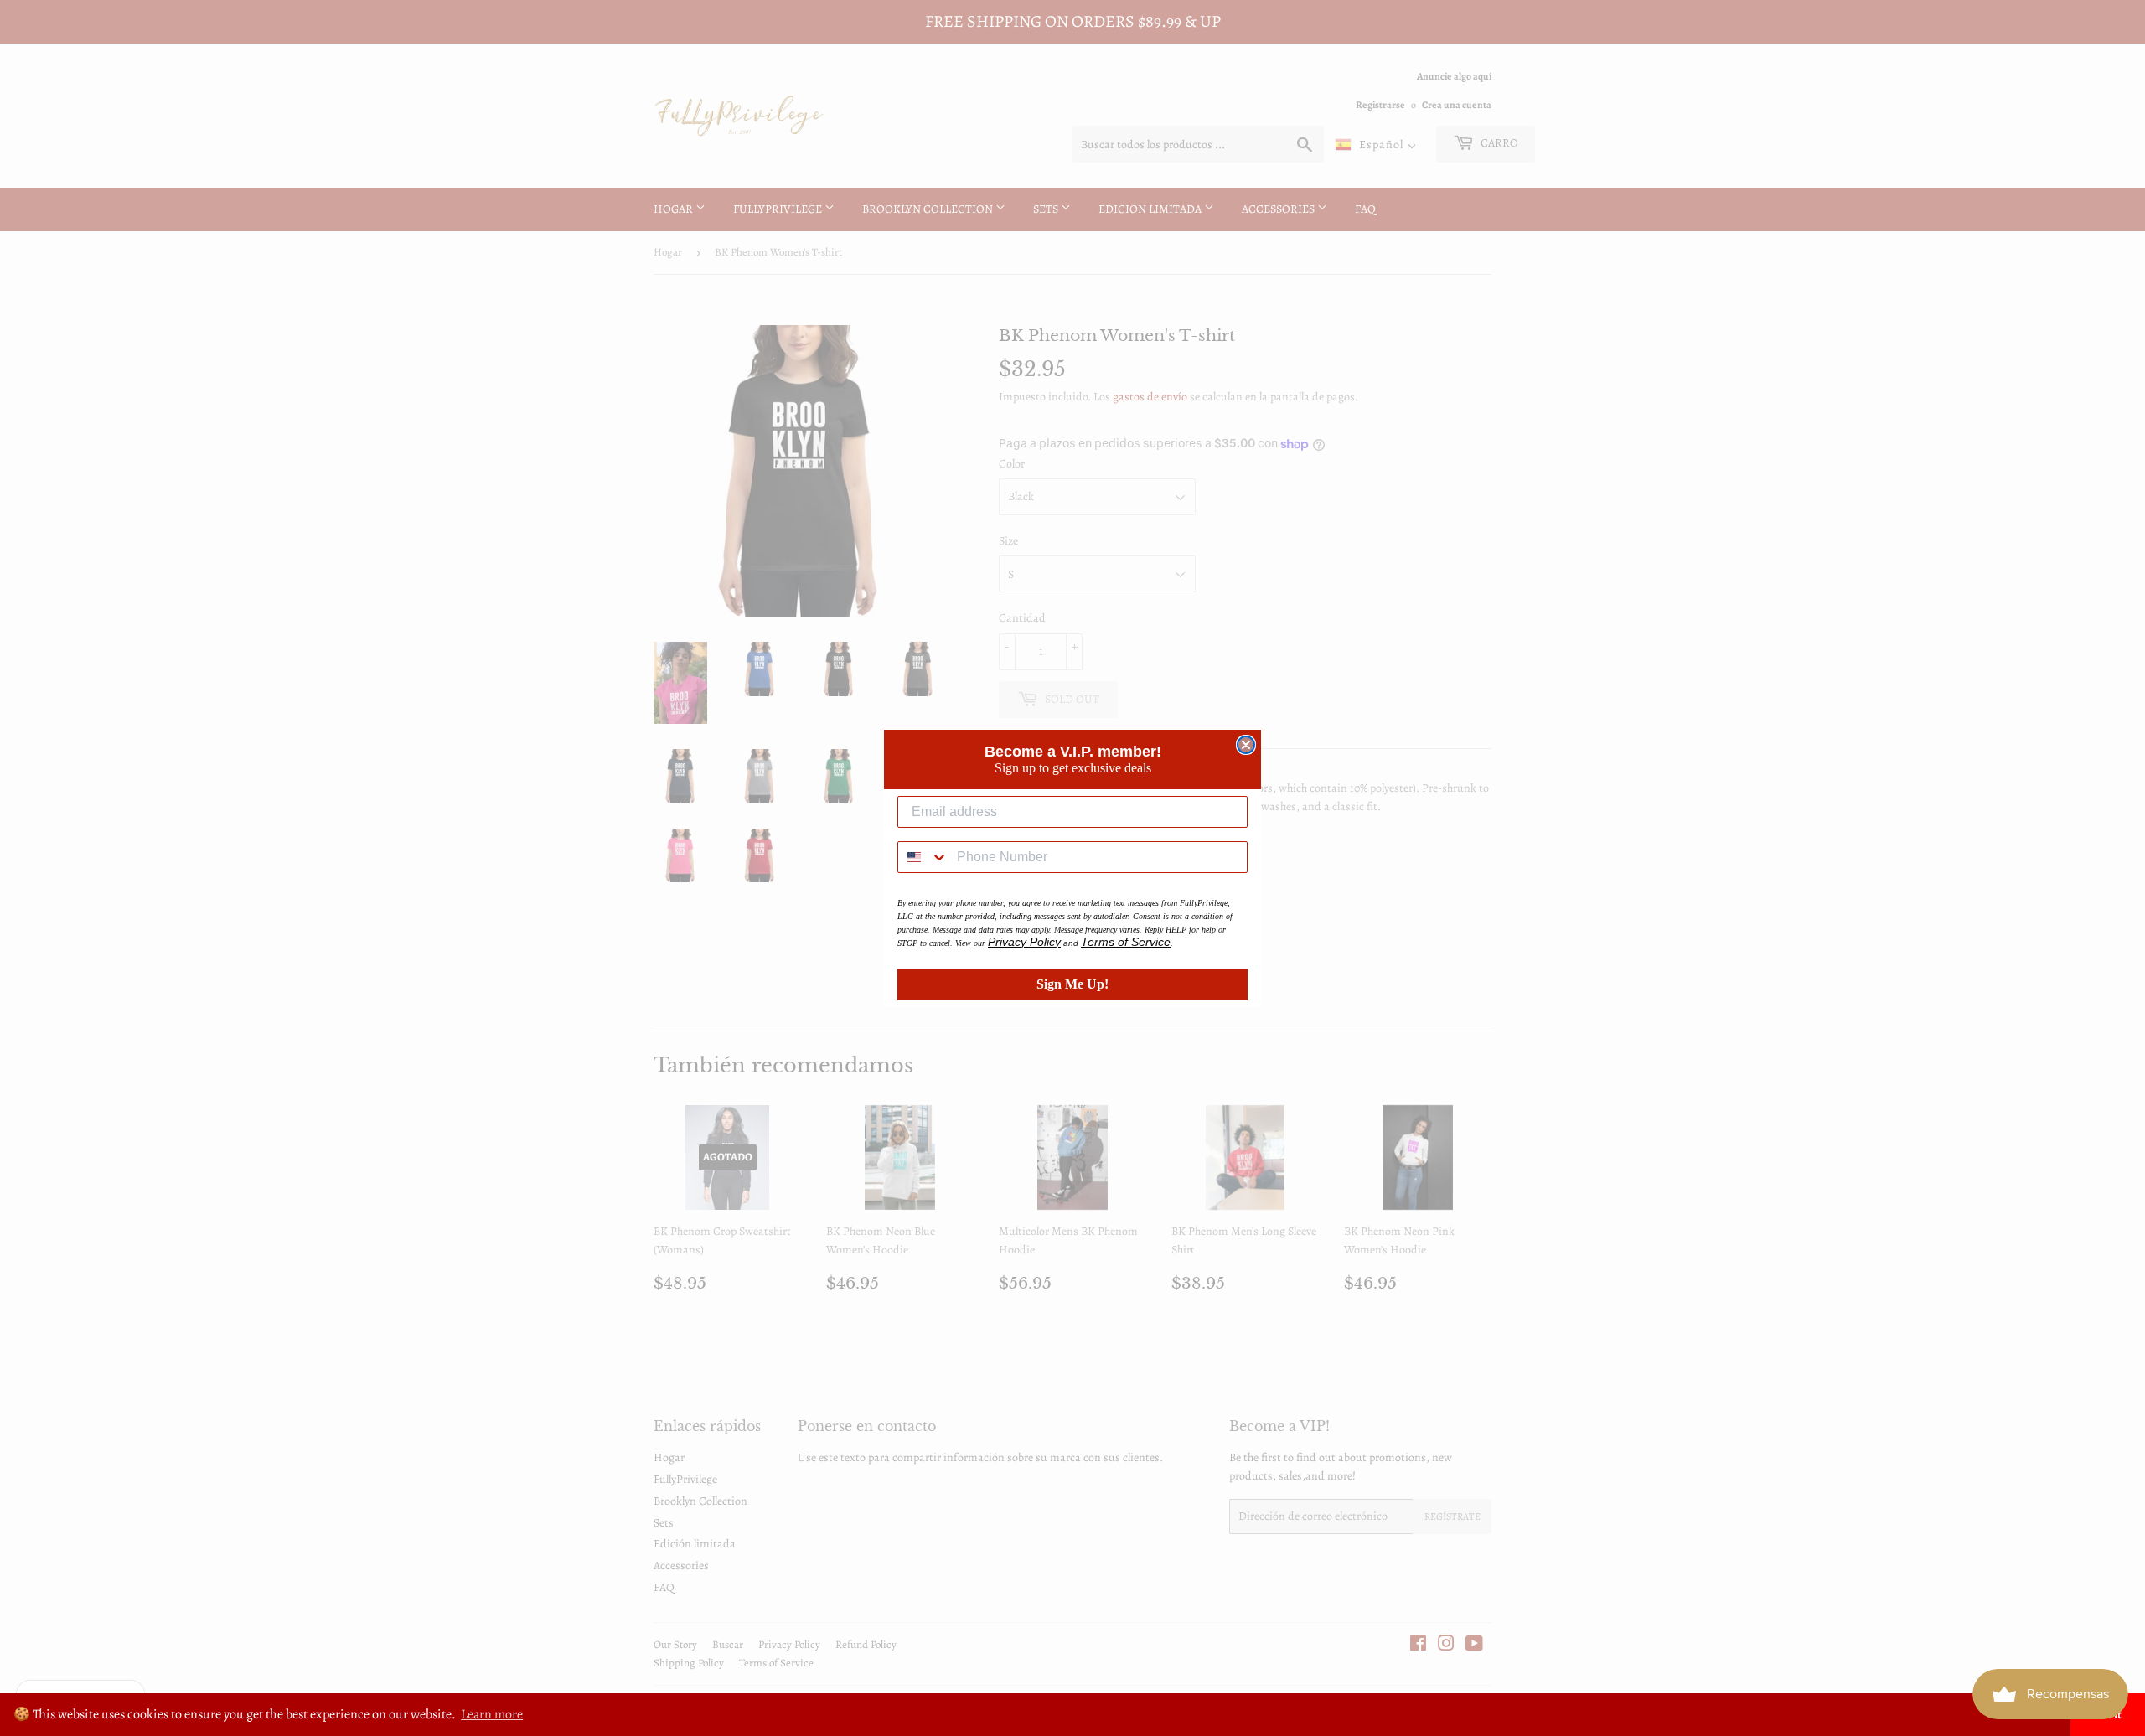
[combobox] (923, 857)
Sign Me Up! (1072, 984)
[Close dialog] (1246, 745)
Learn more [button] (492, 1714)
